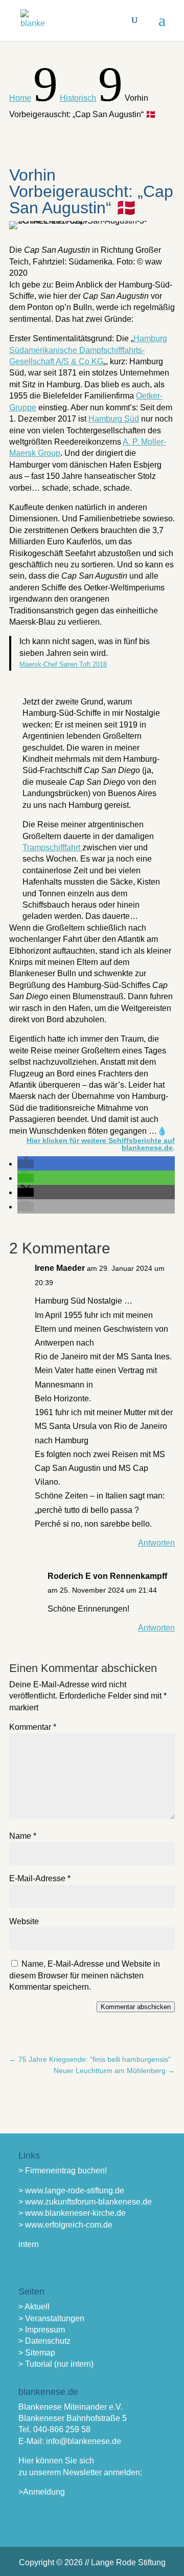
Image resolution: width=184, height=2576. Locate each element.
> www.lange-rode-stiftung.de (71, 2190)
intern (29, 2244)
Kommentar (33, 1727)
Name (23, 1836)
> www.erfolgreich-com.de (65, 2225)
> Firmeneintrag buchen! (63, 2171)
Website (24, 1921)
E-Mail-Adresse (40, 1878)
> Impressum (42, 2330)
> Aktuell (34, 2307)
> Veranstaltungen (51, 2318)
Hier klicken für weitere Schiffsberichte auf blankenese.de (101, 1144)
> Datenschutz (44, 2341)
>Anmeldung (42, 2492)
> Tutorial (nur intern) (56, 2364)
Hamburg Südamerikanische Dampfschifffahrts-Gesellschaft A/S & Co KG (88, 350)
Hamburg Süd (114, 419)
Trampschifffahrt (52, 847)
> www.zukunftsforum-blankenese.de (85, 2202)
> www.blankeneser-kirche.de (72, 2213)
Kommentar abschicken (136, 2007)
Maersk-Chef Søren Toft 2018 (63, 664)
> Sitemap (37, 2353)
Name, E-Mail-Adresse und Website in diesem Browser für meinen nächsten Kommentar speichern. (85, 1975)
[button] (26, 1164)
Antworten (156, 1543)
